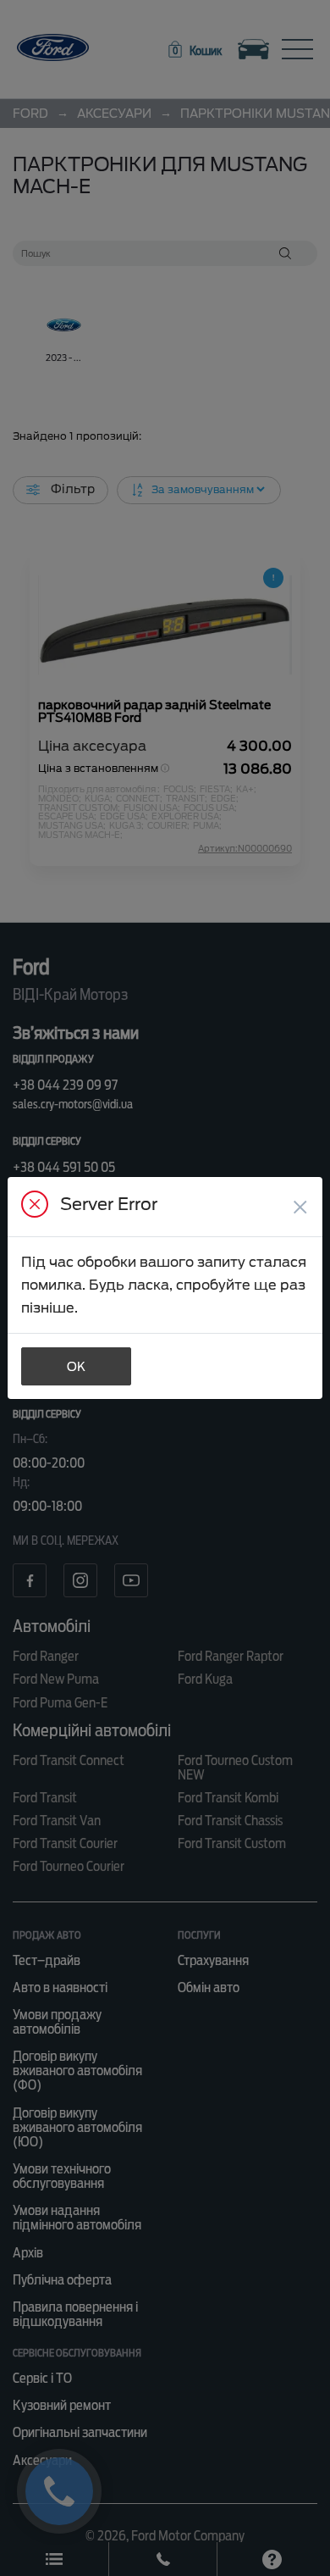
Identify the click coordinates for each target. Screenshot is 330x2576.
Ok (76, 1367)
